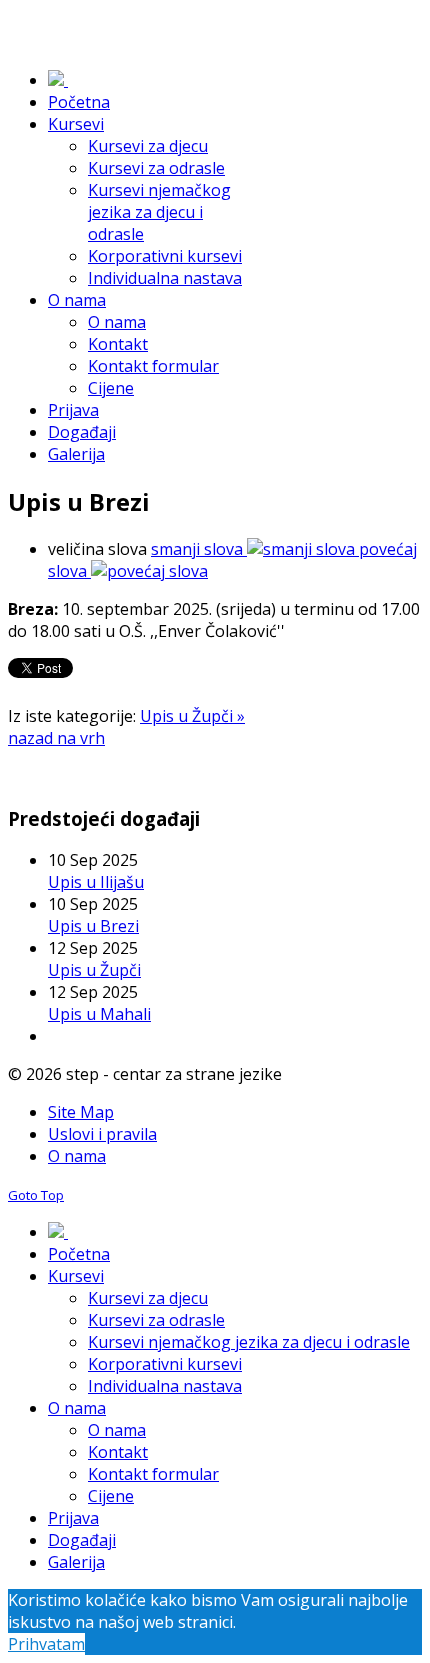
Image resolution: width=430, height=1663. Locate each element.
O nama (77, 1156)
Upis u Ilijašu (96, 882)
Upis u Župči (94, 970)
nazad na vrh (56, 738)
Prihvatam (46, 1644)
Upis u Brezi (93, 926)
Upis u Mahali (99, 1014)
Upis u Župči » (192, 716)
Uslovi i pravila (102, 1134)
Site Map (81, 1112)
